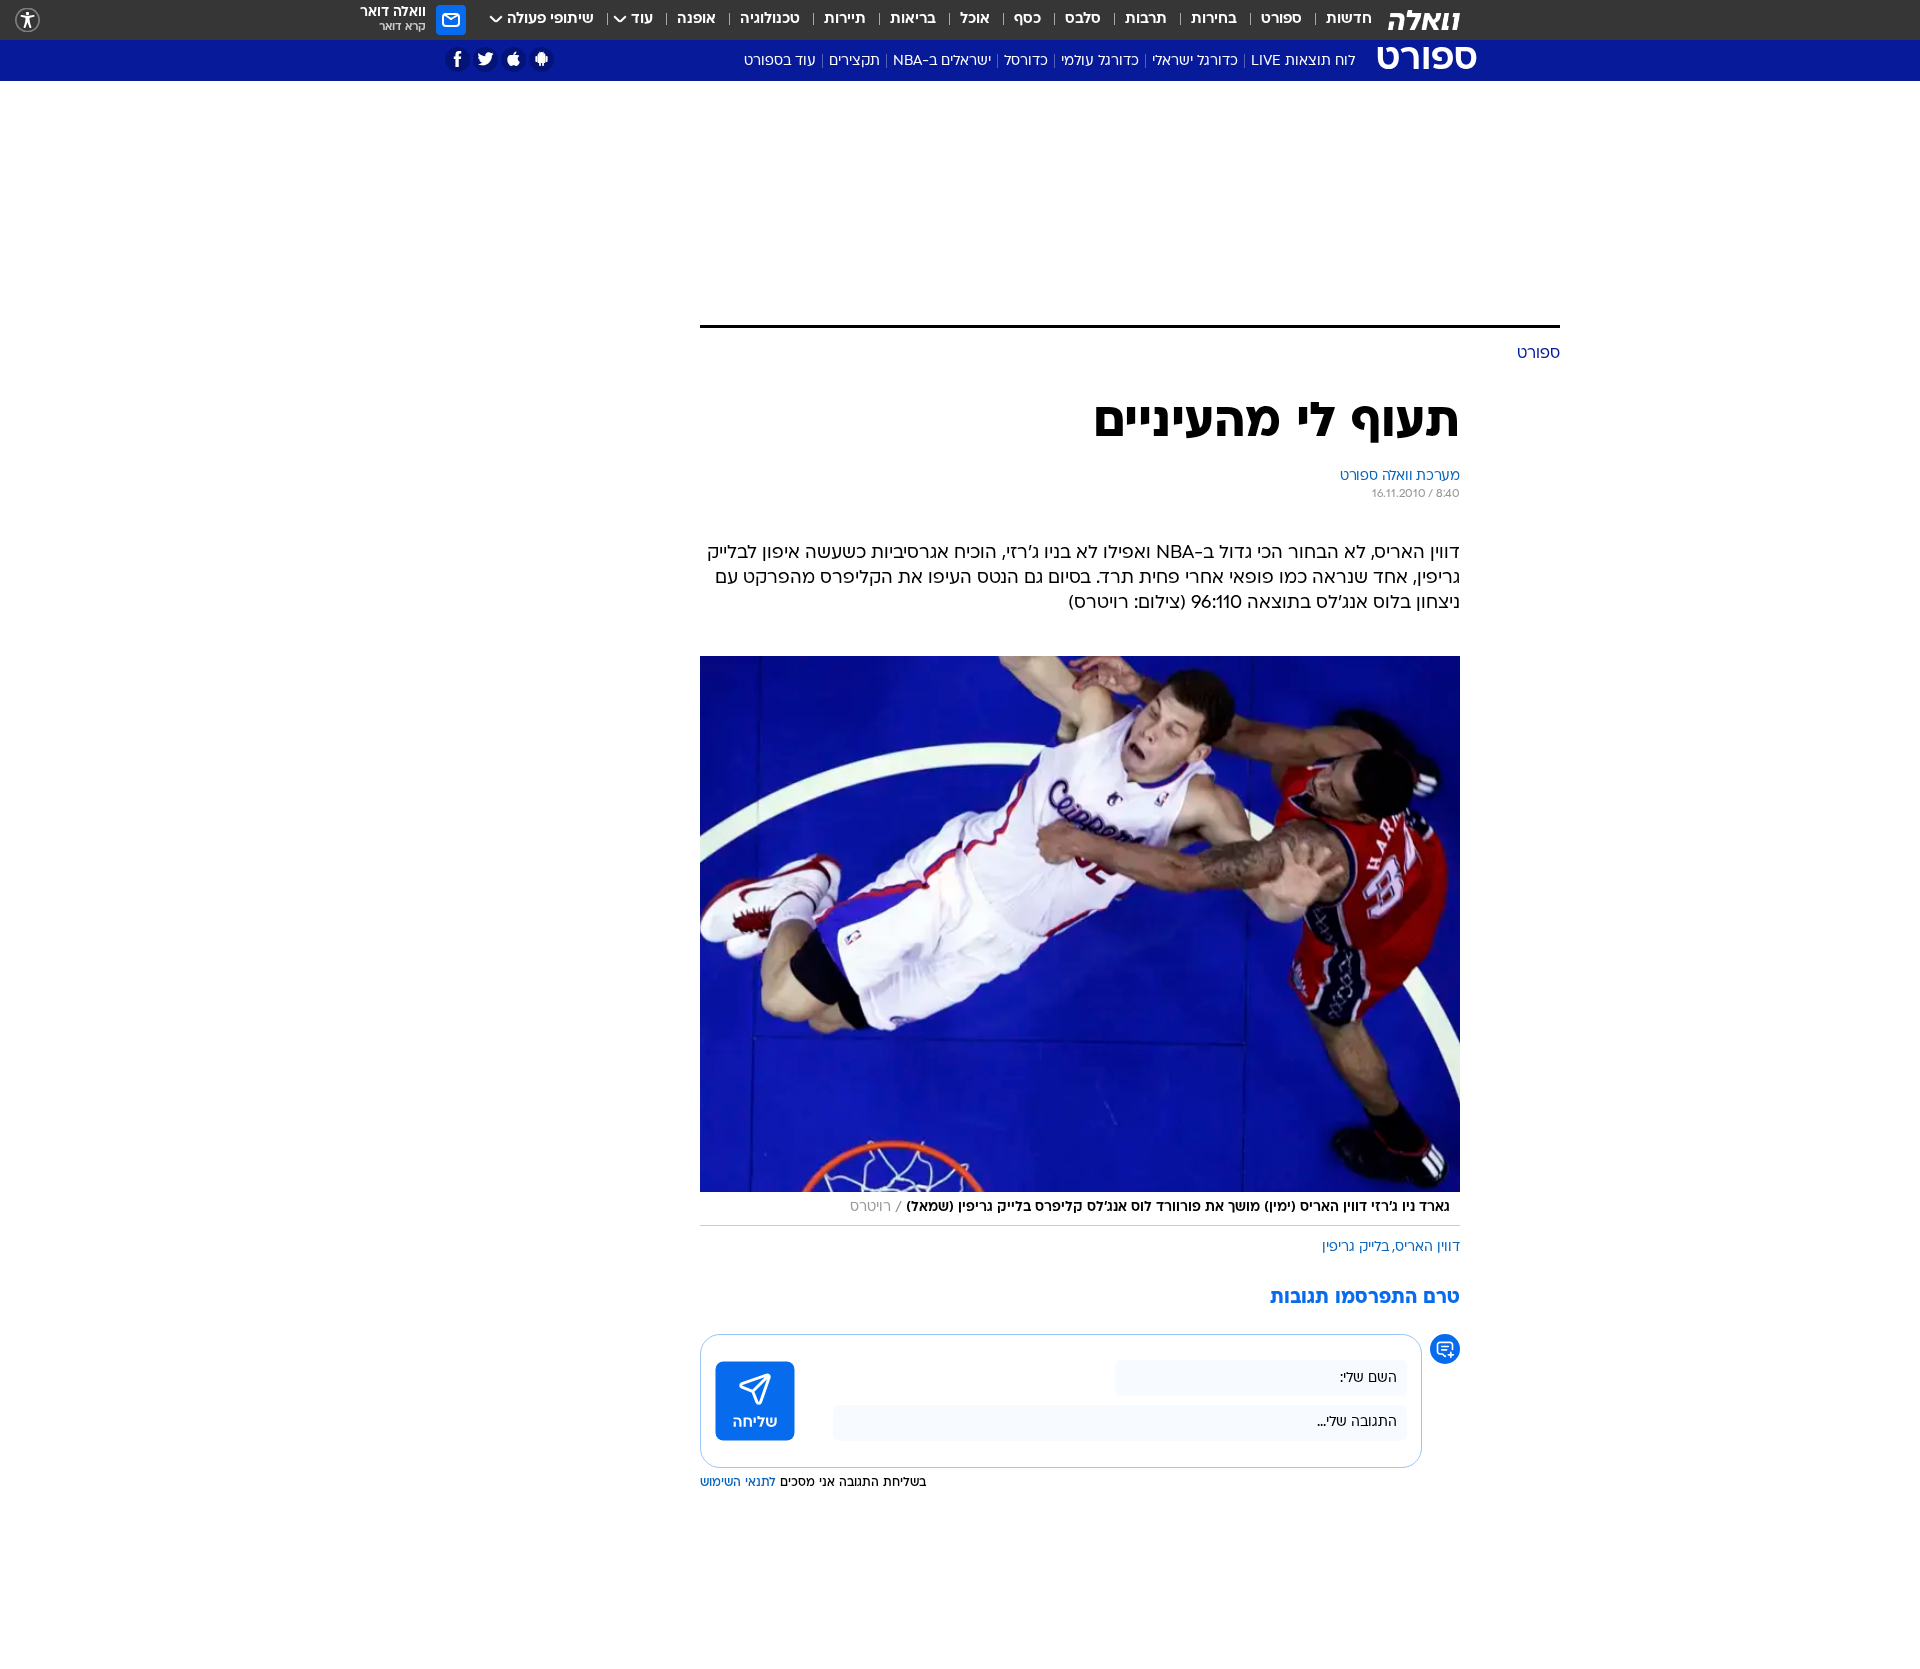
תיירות (845, 19)
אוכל (975, 19)
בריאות (913, 19)
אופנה (696, 19)
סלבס (1083, 19)
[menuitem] (1337, 20)
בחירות (1214, 19)
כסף (1027, 19)
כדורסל (1026, 61)
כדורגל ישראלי (1195, 61)
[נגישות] (27, 20)
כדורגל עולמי (1100, 61)
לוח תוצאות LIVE (1303, 61)
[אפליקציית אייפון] (513, 59)
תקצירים (854, 61)
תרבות (1146, 19)
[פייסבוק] (457, 59)
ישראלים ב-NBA (942, 61)
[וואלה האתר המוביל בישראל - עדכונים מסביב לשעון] (1424, 20)
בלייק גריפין (1355, 1247)
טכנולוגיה (770, 19)
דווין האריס (1427, 1247)
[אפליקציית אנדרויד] (541, 59)
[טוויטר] (485, 59)
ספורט (1281, 19)
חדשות (1349, 19)
